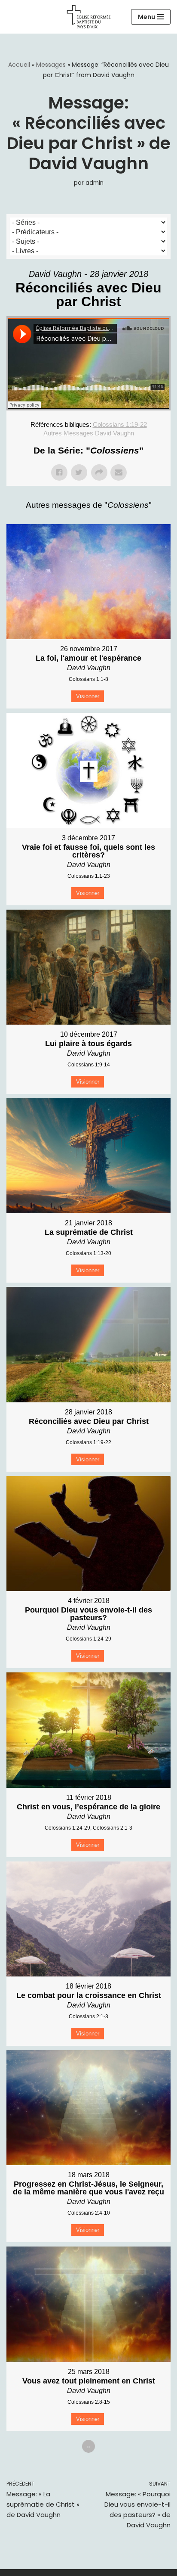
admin (95, 183)
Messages (51, 65)
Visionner (88, 696)
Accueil (19, 65)
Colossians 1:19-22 (120, 424)
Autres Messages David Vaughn (89, 433)
